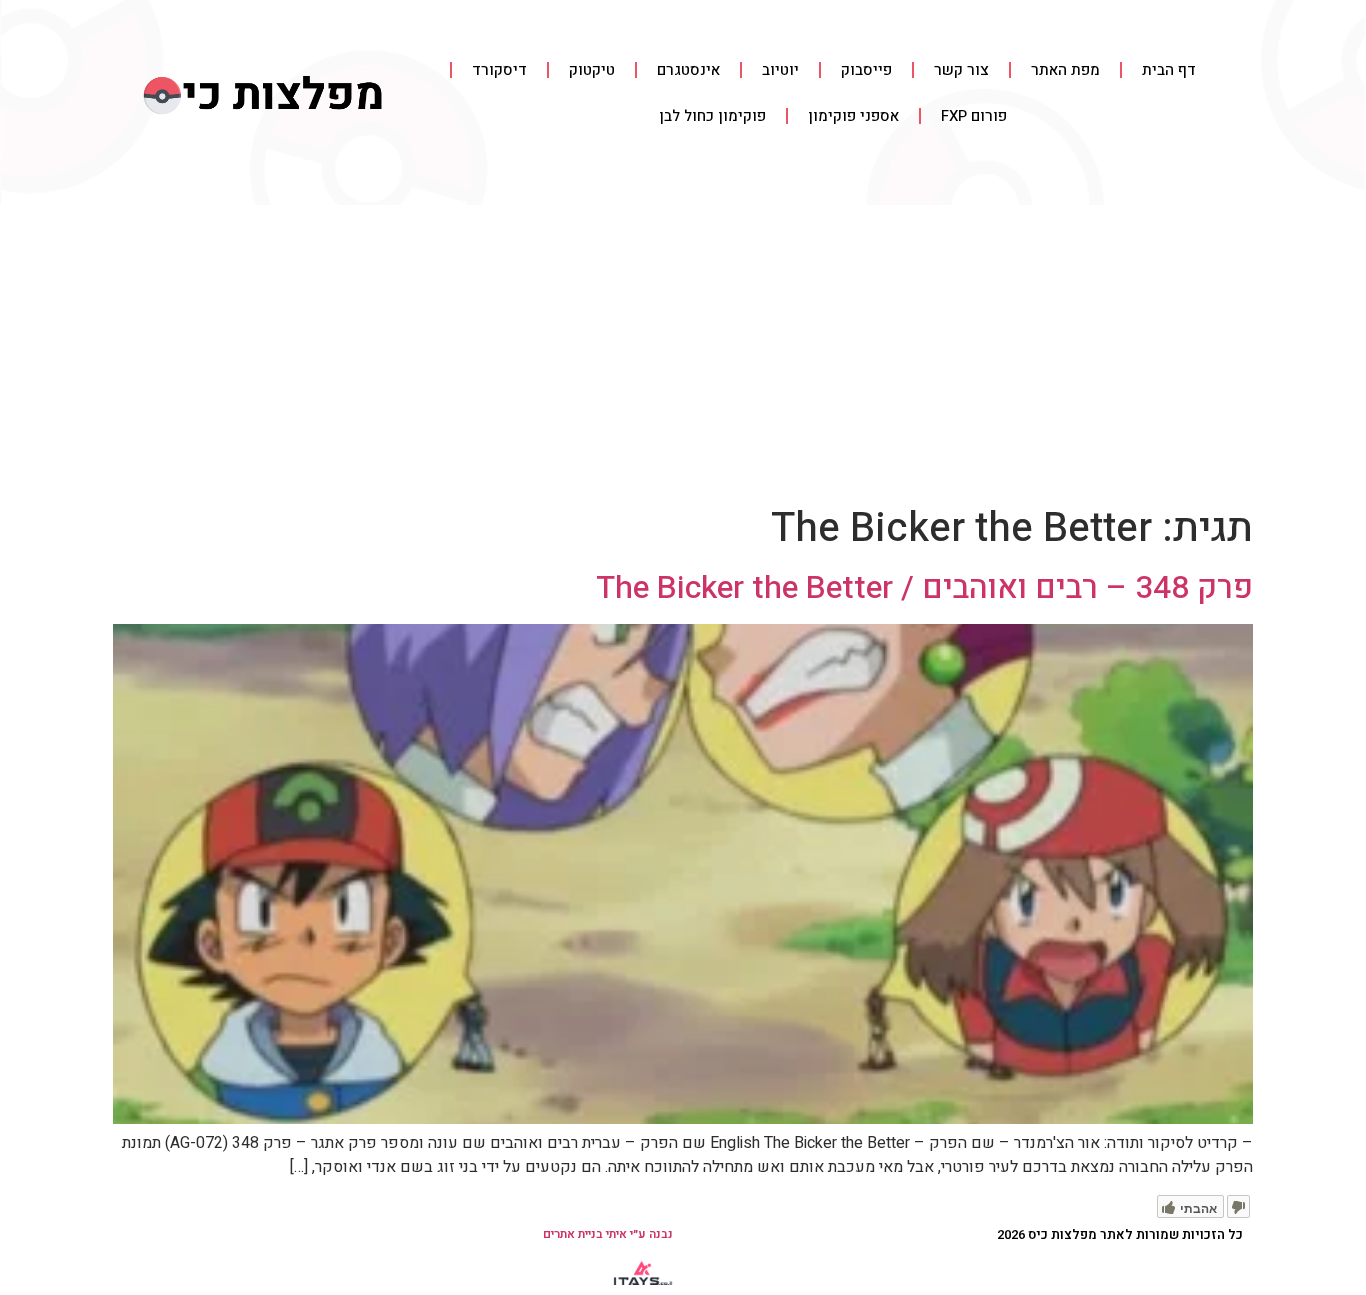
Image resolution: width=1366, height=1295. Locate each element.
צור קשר (961, 70)
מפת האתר (1065, 70)
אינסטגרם (688, 70)
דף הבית (1169, 70)
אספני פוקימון (853, 116)
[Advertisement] (683, 355)
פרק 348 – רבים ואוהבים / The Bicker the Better (924, 587)
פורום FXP (974, 116)
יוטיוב (780, 70)
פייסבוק (866, 70)
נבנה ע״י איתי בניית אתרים (608, 1234)
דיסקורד (499, 70)
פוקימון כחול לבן (712, 116)
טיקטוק (592, 70)
